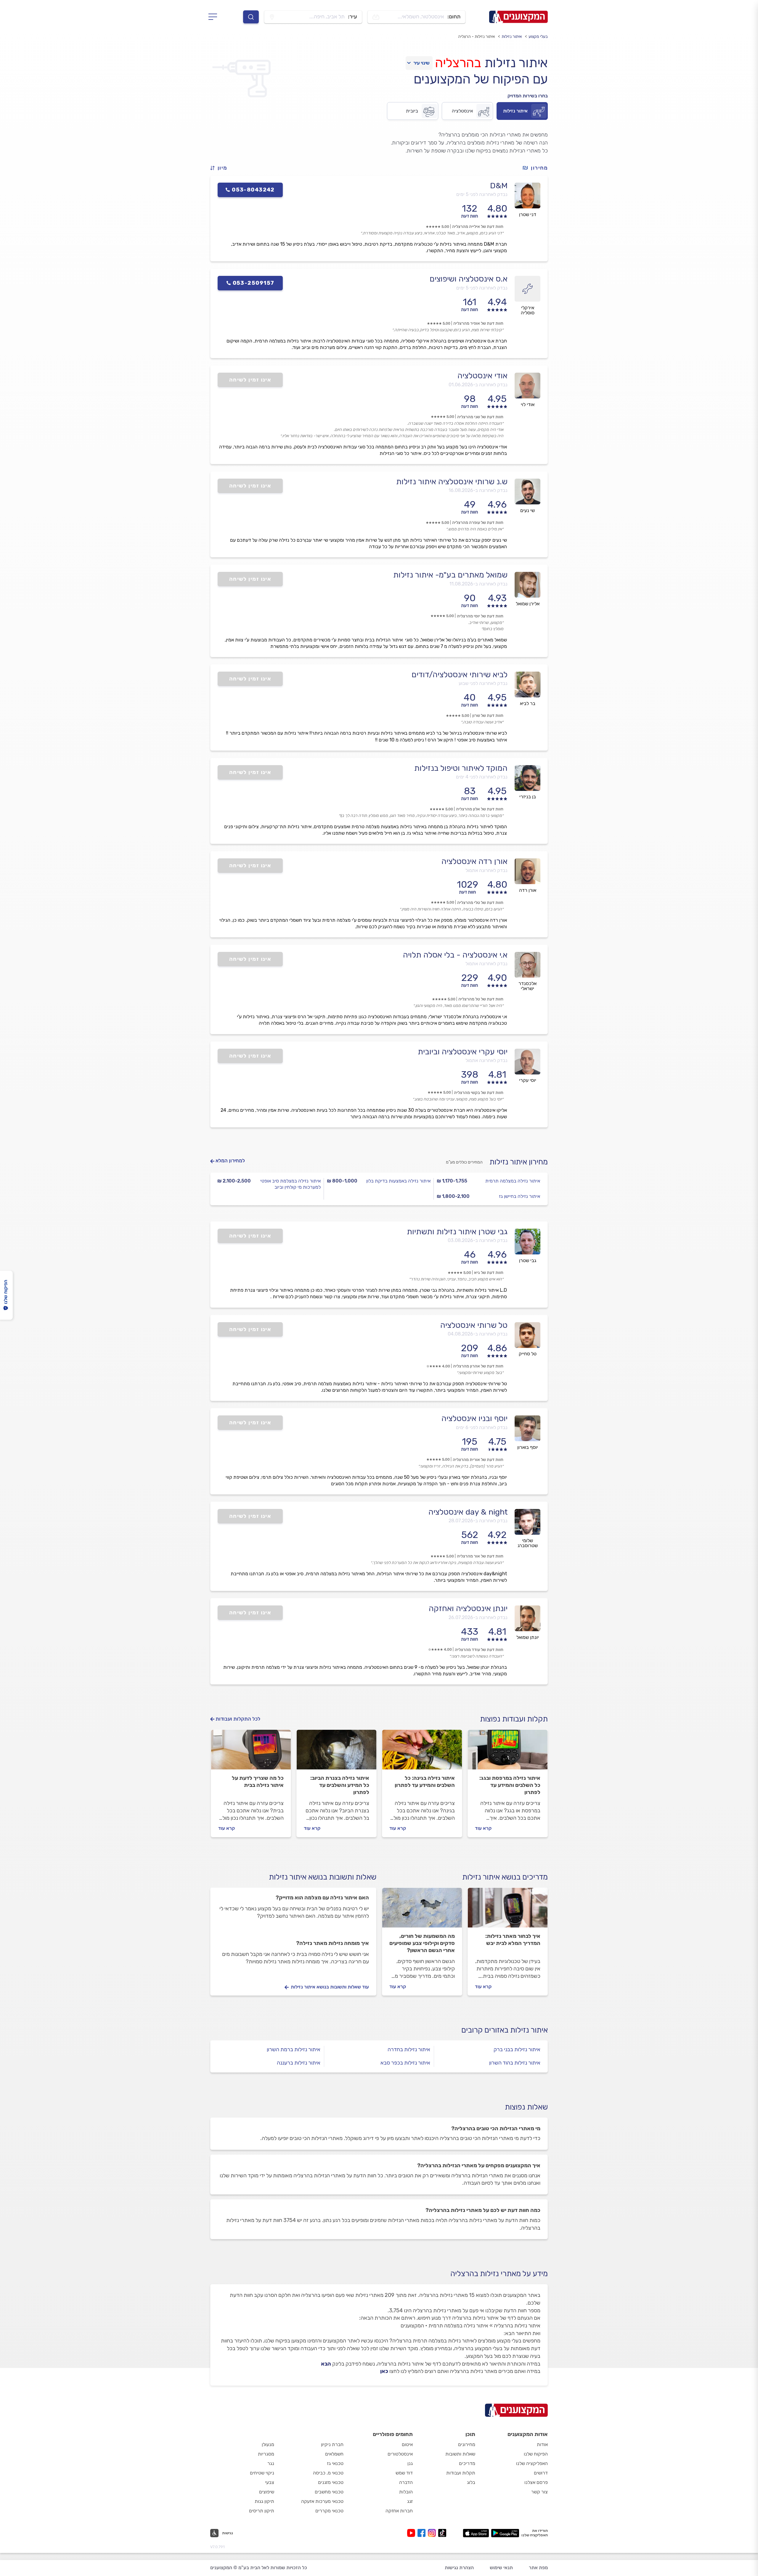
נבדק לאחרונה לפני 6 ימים (482, 1427)
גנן (410, 2463)
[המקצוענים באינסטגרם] (433, 2533)
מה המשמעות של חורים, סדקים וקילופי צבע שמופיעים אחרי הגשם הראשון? (422, 1943)
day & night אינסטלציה (468, 1512)
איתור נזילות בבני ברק (517, 2049)
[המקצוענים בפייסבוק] (423, 2533)
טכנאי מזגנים (331, 2482)
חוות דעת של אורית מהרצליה (478, 1460)
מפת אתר (538, 2568)
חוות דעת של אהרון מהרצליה (478, 1366)
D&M (499, 186)
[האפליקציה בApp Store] (476, 2533)
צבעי (270, 2482)
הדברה (406, 2482)
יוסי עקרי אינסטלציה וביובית (463, 1052)
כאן (384, 2371)
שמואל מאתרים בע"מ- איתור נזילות (450, 575)
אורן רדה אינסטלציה (474, 861)
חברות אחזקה (399, 2511)
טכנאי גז (335, 2463)
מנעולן (268, 2444)
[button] (221, 168)
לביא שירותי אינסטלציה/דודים (460, 675)
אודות (542, 2444)
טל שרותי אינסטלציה (474, 1325)
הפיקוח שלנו (536, 2454)
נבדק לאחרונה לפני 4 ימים (482, 777)
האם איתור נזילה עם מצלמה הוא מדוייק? (322, 1898)
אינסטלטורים (400, 2454)
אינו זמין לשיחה (250, 380)
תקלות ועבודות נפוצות (514, 1719)
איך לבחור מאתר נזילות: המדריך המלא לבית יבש (513, 1940)
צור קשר (539, 2492)
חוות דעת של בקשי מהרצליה (479, 1093)
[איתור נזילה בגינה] (422, 1752)
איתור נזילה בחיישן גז (519, 1196)
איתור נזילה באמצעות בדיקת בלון (398, 1181)
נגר (271, 2463)
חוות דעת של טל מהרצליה (481, 999)
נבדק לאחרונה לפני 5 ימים (482, 194)
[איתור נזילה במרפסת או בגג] (508, 1752)
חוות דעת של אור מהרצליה (480, 1556)
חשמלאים (334, 2454)
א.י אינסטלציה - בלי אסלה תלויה (455, 955)
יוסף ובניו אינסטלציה (474, 1418)
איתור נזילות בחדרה (409, 2049)
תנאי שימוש (501, 2568)
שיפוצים (267, 2492)
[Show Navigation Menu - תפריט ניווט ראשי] (215, 17)
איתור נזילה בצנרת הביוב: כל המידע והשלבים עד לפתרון (340, 1785)
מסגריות (266, 2454)
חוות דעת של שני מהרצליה (480, 417)
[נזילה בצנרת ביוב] (337, 1752)
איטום (407, 2444)
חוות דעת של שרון (488, 716)
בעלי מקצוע (538, 37)
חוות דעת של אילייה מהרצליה (478, 227)
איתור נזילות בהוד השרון (515, 2063)
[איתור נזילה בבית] (251, 1752)
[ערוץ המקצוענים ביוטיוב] (412, 2533)
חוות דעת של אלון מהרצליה (480, 809)
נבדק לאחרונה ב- (478, 385)
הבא (326, 2364)
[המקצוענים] (518, 17)
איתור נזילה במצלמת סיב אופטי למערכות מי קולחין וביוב (290, 1184)
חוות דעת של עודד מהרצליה (479, 1650)
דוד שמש (404, 2473)
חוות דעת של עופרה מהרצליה (478, 523)
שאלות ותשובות (460, 2454)
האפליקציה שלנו (532, 2463)
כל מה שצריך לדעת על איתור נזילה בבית (258, 1782)
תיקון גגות (264, 2501)
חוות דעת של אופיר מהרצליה (478, 323)
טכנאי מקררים (329, 2511)
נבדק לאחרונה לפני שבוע (483, 683)
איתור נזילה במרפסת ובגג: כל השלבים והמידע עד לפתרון (510, 1785)
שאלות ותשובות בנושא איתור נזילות (323, 1877)
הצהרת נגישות (459, 2568)
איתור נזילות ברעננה (299, 2063)
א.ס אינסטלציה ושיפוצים (469, 279)
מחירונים (467, 2444)
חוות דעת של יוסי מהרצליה (480, 616)
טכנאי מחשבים (329, 2492)
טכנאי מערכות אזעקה (322, 2501)
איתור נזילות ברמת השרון (294, 2049)
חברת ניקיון (332, 2444)
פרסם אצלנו (536, 2482)
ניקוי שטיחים (262, 2473)
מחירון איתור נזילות (519, 1162)
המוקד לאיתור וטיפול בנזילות (461, 768)
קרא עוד (483, 1828)
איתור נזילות (512, 37)
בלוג (471, 2482)
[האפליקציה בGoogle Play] (505, 2533)
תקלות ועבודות (461, 2473)
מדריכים (467, 2463)
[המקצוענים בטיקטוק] (442, 2533)
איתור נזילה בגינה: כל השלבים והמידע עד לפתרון (425, 1782)
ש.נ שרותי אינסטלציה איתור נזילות (452, 482)
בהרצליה (458, 63)
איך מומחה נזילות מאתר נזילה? (333, 1943)
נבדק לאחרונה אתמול (486, 870)
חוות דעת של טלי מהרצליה (480, 903)
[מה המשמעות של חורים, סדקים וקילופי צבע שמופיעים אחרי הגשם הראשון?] (422, 1910)
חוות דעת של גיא (489, 1273)
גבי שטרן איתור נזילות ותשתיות (457, 1232)
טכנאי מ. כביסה (328, 2473)
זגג (410, 2501)
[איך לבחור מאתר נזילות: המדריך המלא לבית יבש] (508, 1910)
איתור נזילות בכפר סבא (405, 2063)
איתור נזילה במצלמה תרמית (513, 1181)
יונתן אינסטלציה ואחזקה (468, 1608)
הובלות (406, 2492)
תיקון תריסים (262, 2511)
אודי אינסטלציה (482, 376)
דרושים (541, 2473)
